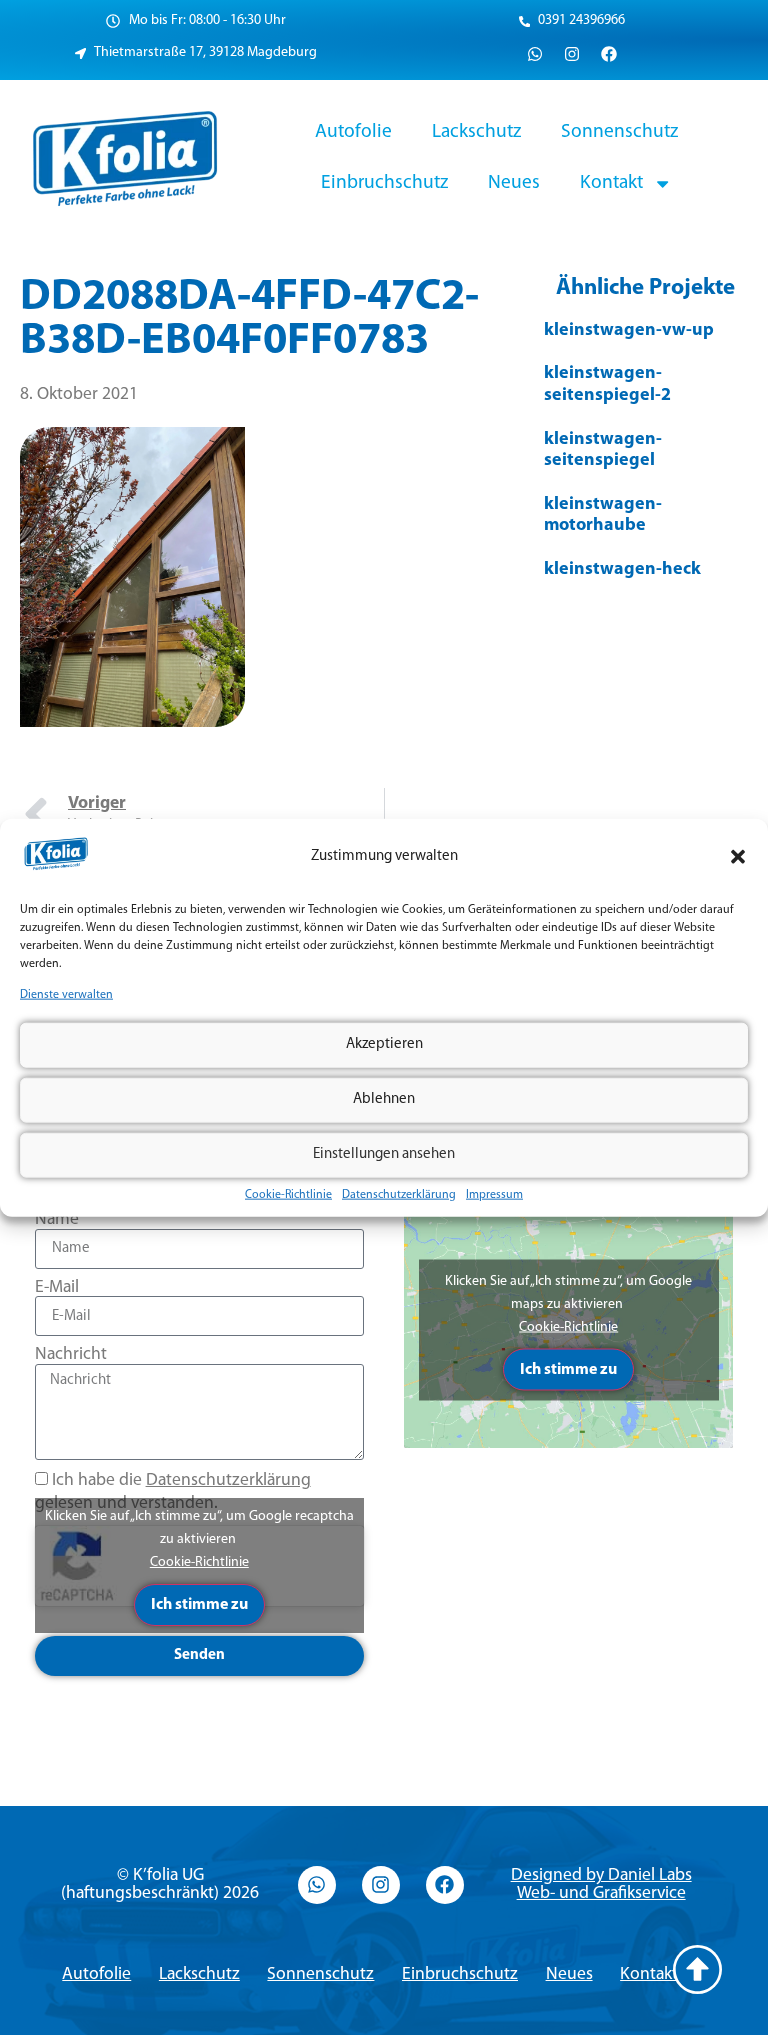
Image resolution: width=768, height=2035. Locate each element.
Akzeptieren (384, 1044)
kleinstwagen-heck (622, 570)
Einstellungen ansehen (384, 1154)
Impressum (494, 1194)
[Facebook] (609, 54)
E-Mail (57, 1287)
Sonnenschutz (619, 132)
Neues (514, 183)
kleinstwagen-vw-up (629, 331)
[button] (738, 857)
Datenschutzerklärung (399, 1194)
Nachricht (71, 1354)
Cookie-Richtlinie (288, 1194)
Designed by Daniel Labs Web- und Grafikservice (601, 1884)
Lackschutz (476, 132)
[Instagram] (572, 54)
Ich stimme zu (199, 1605)
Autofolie (353, 132)
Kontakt (611, 183)
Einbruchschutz (384, 183)
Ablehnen (384, 1099)
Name (57, 1219)
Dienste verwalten (66, 995)
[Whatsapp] (535, 54)
